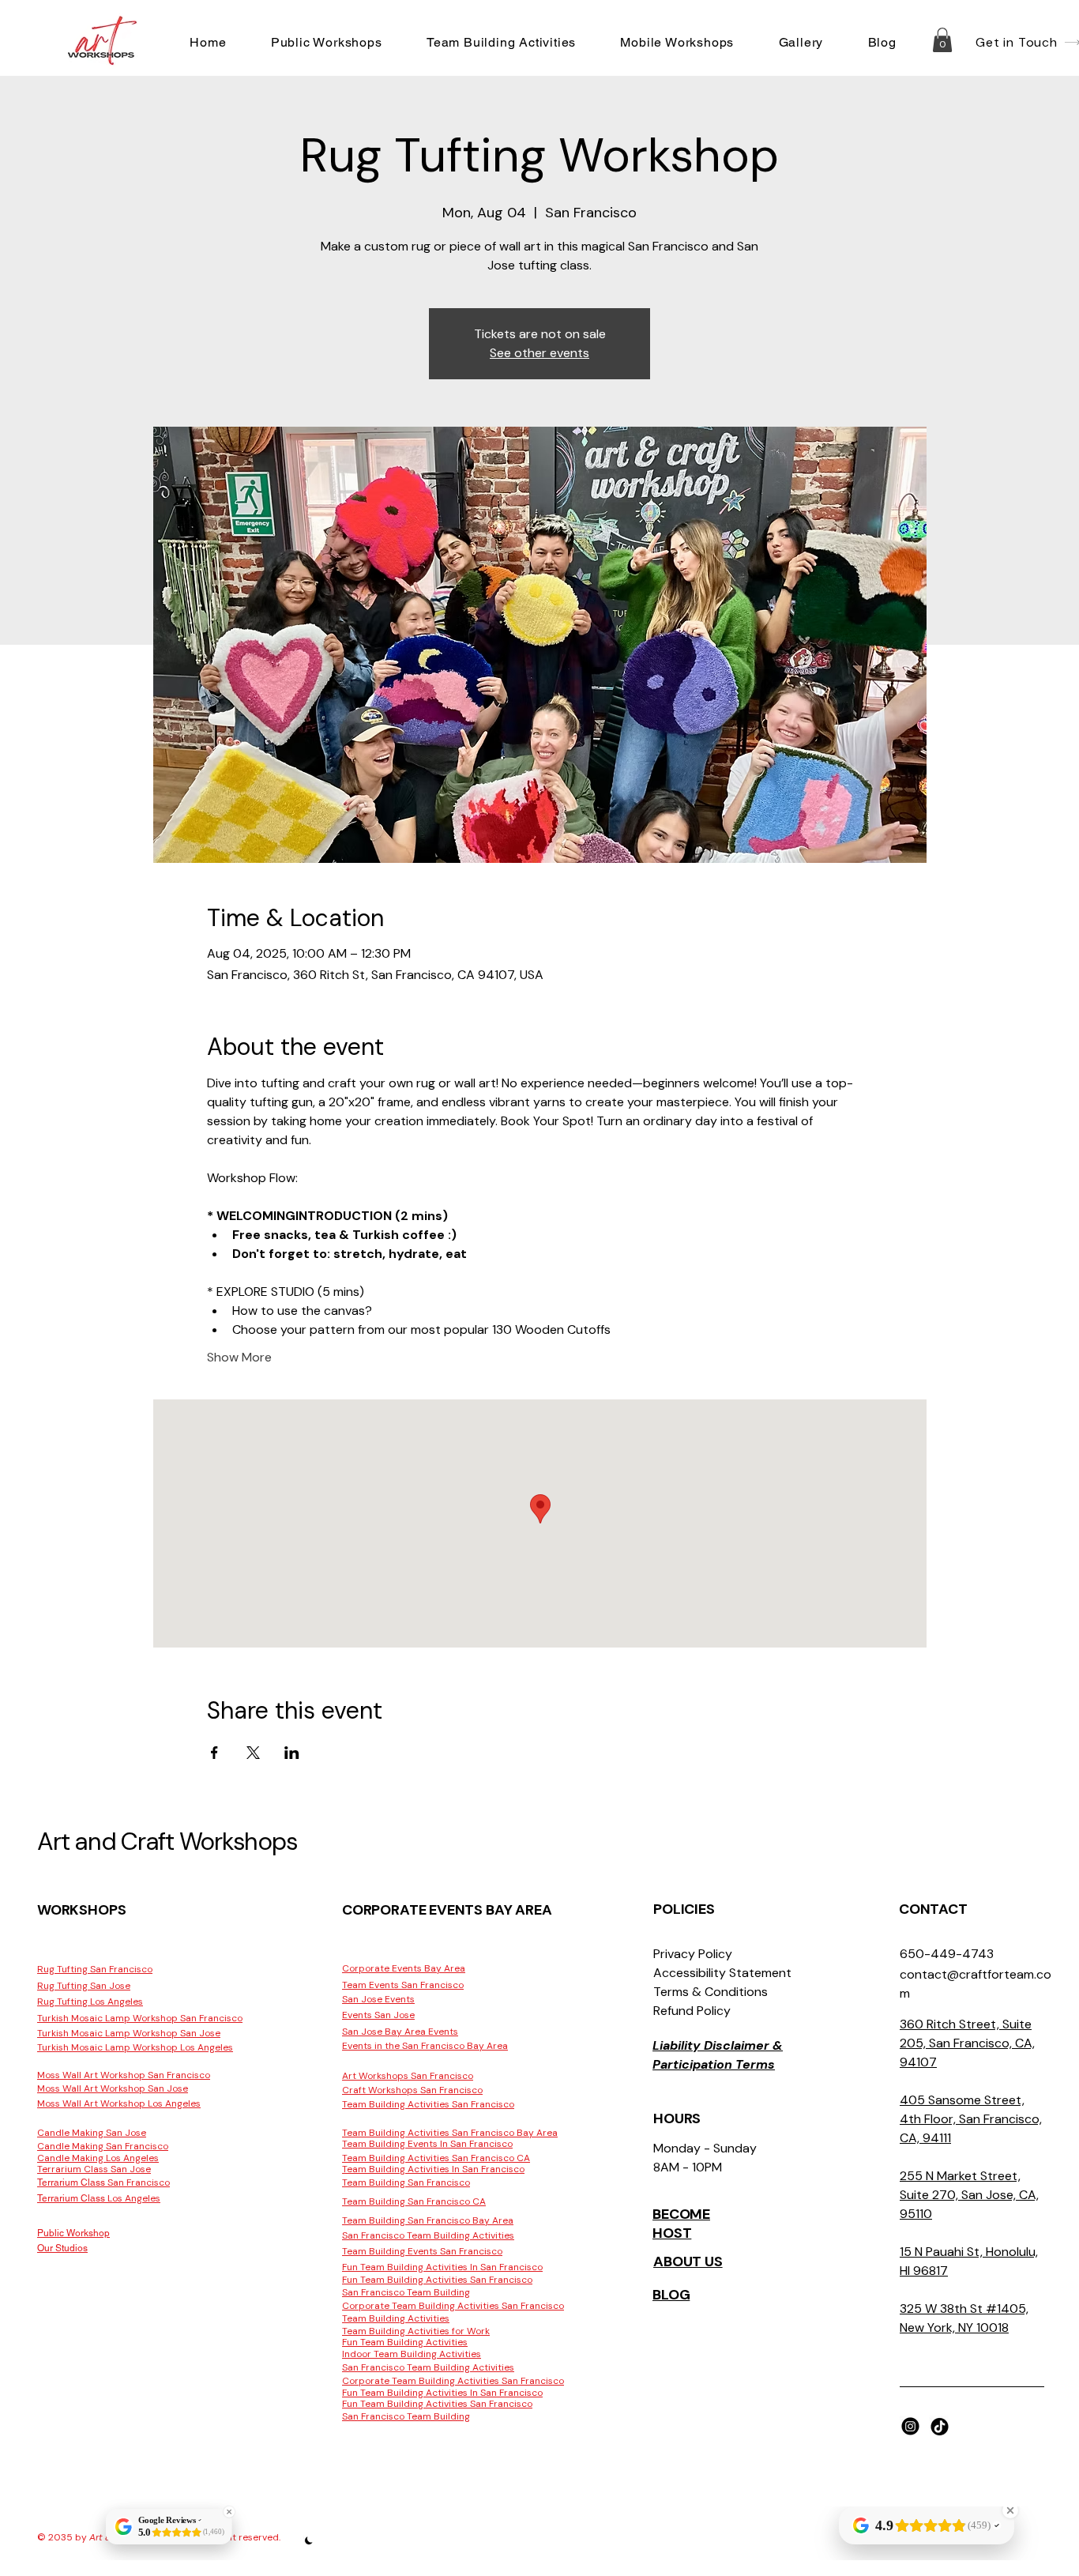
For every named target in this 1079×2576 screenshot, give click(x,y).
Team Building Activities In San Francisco (433, 2169)
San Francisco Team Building (406, 2292)
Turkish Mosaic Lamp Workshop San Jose (129, 2033)
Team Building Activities (396, 2318)
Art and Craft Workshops (167, 1842)
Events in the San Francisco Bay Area (425, 2046)
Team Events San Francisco (403, 1985)
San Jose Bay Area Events (400, 2032)
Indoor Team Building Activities (412, 2354)
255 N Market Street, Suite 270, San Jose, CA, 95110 (969, 2195)
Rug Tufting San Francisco (95, 1969)
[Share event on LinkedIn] (292, 1753)
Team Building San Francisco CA (414, 2201)
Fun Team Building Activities (405, 2342)
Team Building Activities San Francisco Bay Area (450, 2133)
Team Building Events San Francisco (422, 2251)
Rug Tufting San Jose (84, 1986)
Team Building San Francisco (406, 2182)
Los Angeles (99, 2198)
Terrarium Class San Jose (94, 2169)
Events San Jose (378, 2015)
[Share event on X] (253, 1753)
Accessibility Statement (722, 1973)
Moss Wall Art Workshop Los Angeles (119, 2103)
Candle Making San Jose (92, 2133)
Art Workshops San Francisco (408, 2076)
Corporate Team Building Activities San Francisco (453, 2306)
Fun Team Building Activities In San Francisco (442, 2267)
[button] (327, 42)
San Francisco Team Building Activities (428, 2235)
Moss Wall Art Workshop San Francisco (124, 2075)
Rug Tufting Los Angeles (90, 2002)
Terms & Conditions (711, 1992)
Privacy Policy (693, 1954)
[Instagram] (910, 2426)
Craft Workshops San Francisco (412, 2090)
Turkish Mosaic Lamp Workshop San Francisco (140, 2018)
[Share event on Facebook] (214, 1753)
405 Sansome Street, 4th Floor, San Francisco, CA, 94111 (971, 2119)
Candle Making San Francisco (103, 2146)
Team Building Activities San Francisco (428, 2104)
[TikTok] (940, 2426)
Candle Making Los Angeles (98, 2158)
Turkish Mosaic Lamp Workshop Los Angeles (135, 2047)
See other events (539, 353)
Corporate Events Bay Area (404, 1968)
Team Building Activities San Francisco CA (436, 2158)
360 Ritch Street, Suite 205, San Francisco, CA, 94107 (967, 2043)
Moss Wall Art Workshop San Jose (113, 2088)
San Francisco (103, 2182)
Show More (239, 1357)
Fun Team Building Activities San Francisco (437, 2280)
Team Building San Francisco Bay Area (428, 2220)
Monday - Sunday (705, 2148)
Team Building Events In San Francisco (427, 2144)
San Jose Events (378, 1999)
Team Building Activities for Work (416, 2331)
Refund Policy (692, 2011)
